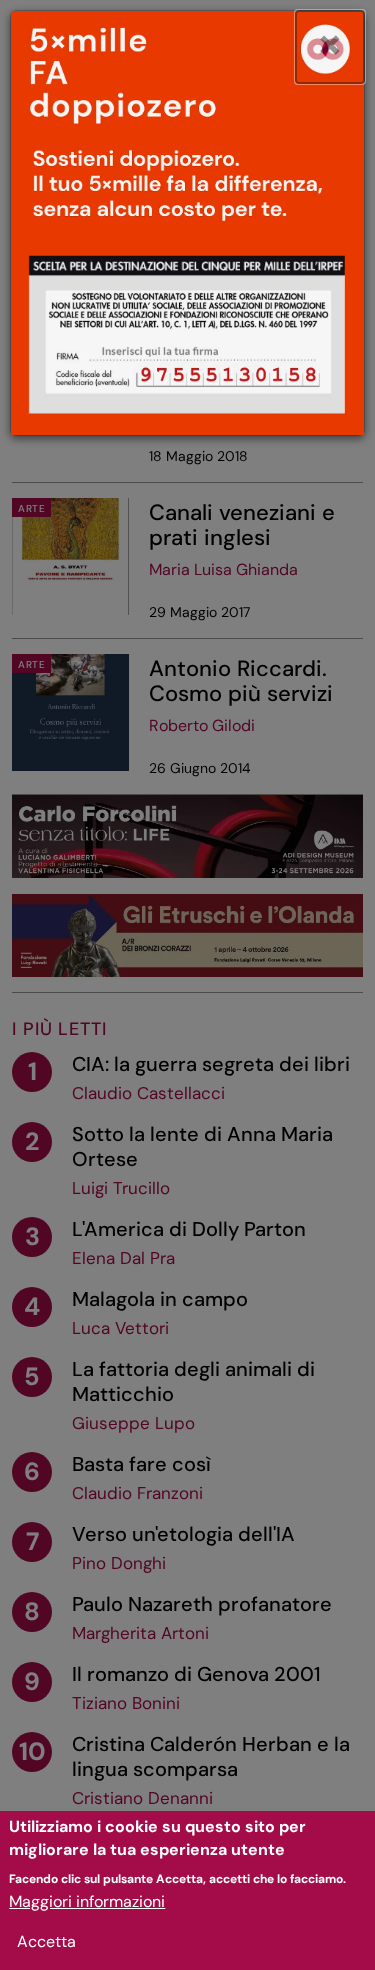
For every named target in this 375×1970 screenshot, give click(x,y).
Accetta (46, 1941)
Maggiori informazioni (87, 1901)
